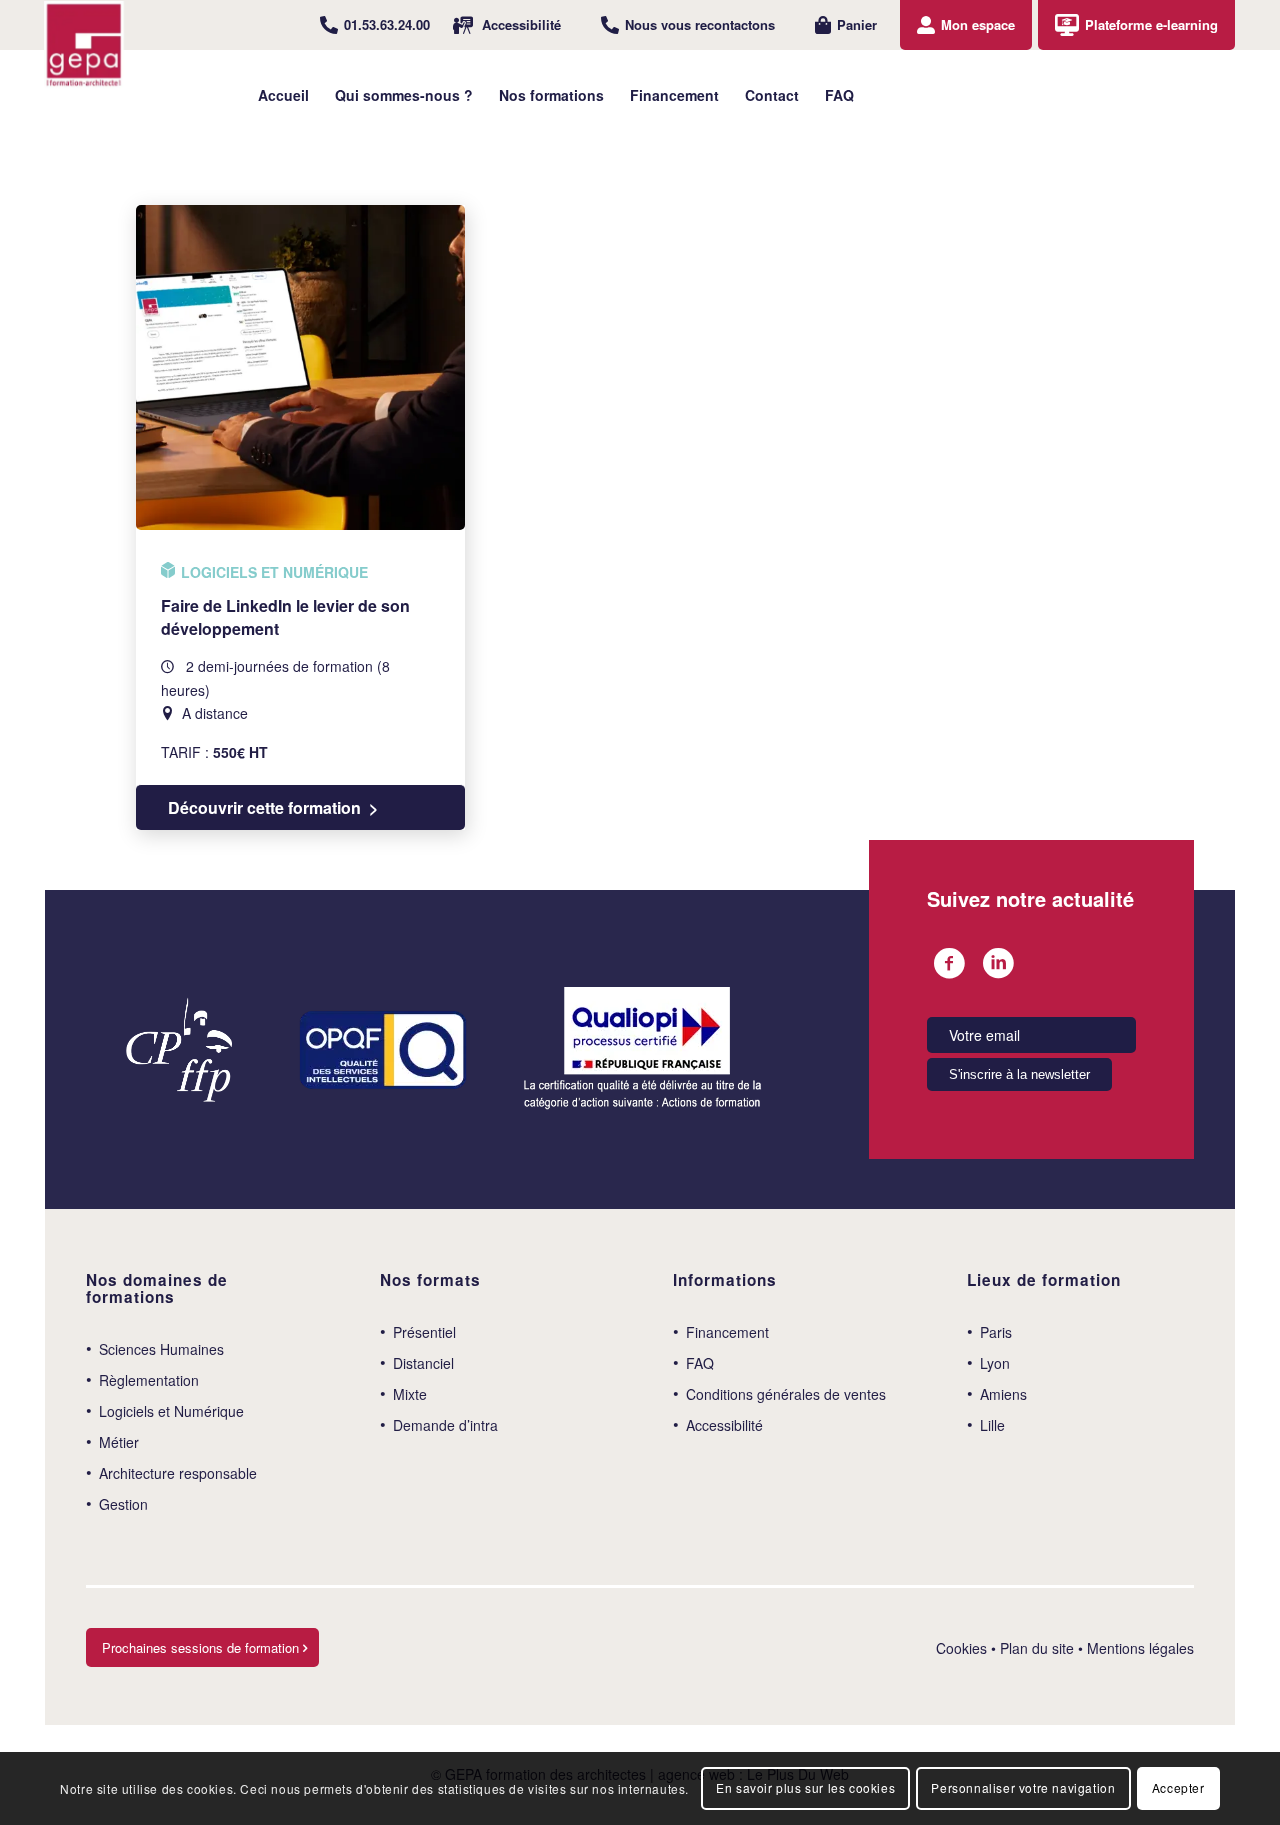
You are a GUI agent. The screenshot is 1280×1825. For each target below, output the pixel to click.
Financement (727, 1332)
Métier (119, 1442)
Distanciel (423, 1363)
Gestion (123, 1504)
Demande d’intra (445, 1425)
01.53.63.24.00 (387, 24)
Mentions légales (1140, 1648)
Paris (996, 1332)
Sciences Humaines (161, 1349)
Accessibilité (521, 24)
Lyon (995, 1363)
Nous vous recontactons (700, 24)
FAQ (700, 1363)
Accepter (1178, 1787)
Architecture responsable (178, 1473)
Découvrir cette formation (264, 807)
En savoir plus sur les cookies (805, 1787)
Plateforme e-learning (1151, 24)
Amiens (1003, 1394)
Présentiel (424, 1332)
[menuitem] (375, 25)
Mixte (410, 1394)
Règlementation (149, 1380)
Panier (857, 24)
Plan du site (1037, 1648)
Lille (992, 1425)
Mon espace (978, 24)
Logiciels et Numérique (171, 1411)
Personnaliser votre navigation (1023, 1787)
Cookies (961, 1648)
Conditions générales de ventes (786, 1394)
